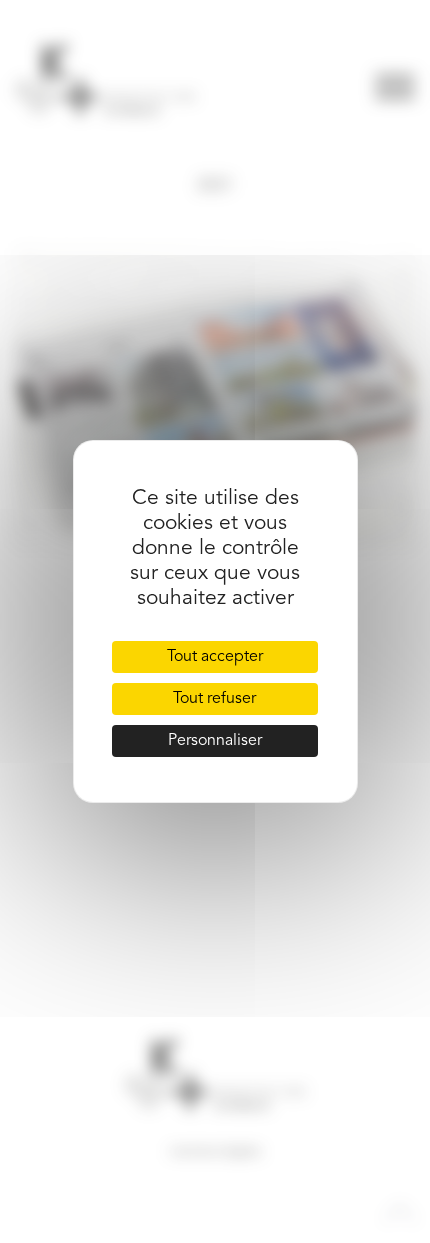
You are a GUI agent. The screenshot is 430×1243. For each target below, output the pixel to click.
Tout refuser (214, 699)
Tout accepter (215, 657)
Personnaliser (215, 741)
